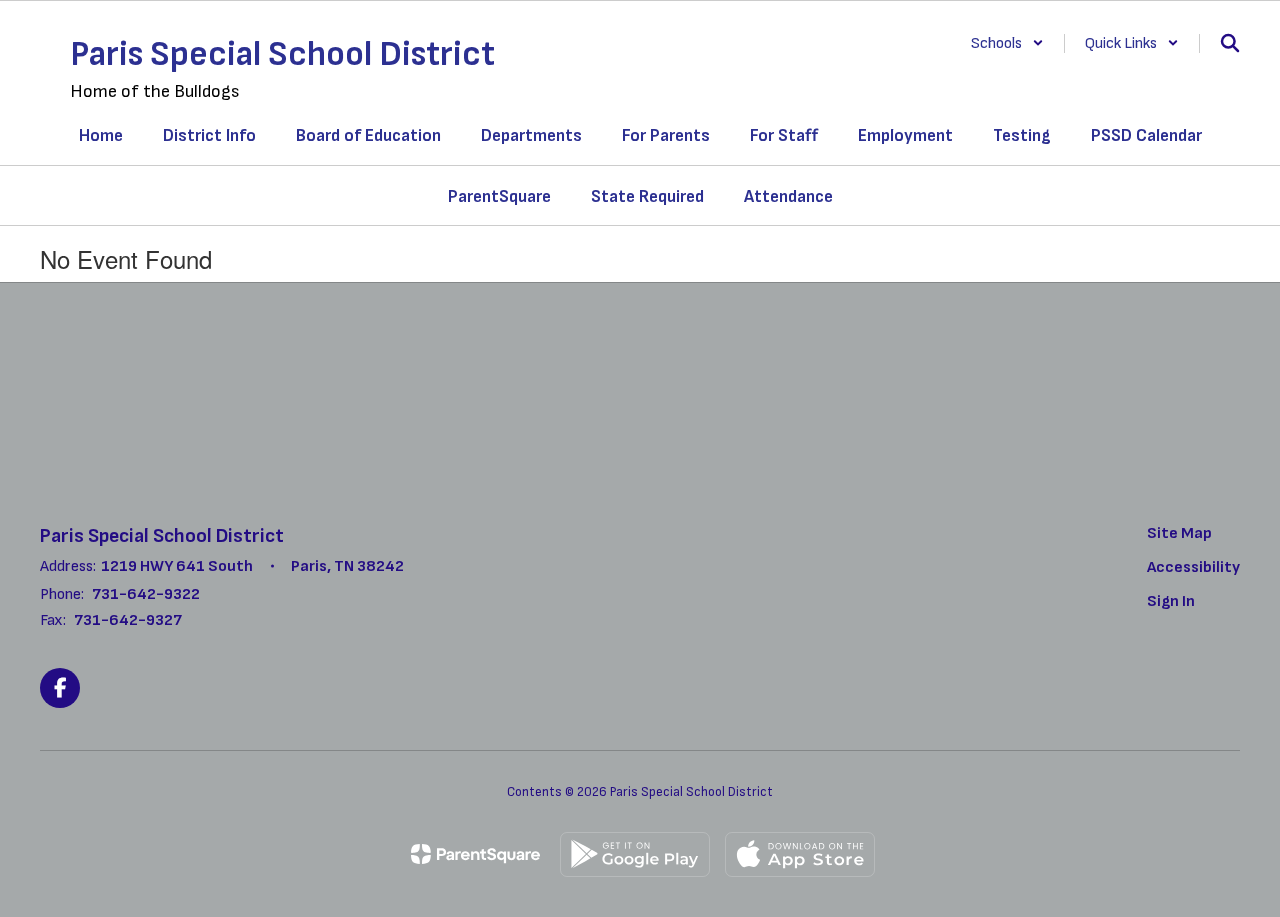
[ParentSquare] (475, 854)
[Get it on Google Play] (635, 854)
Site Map (1179, 533)
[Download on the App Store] (800, 854)
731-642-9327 (128, 620)
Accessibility (1193, 567)
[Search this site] (1230, 43)
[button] (1007, 43)
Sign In (1171, 601)
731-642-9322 (146, 594)
